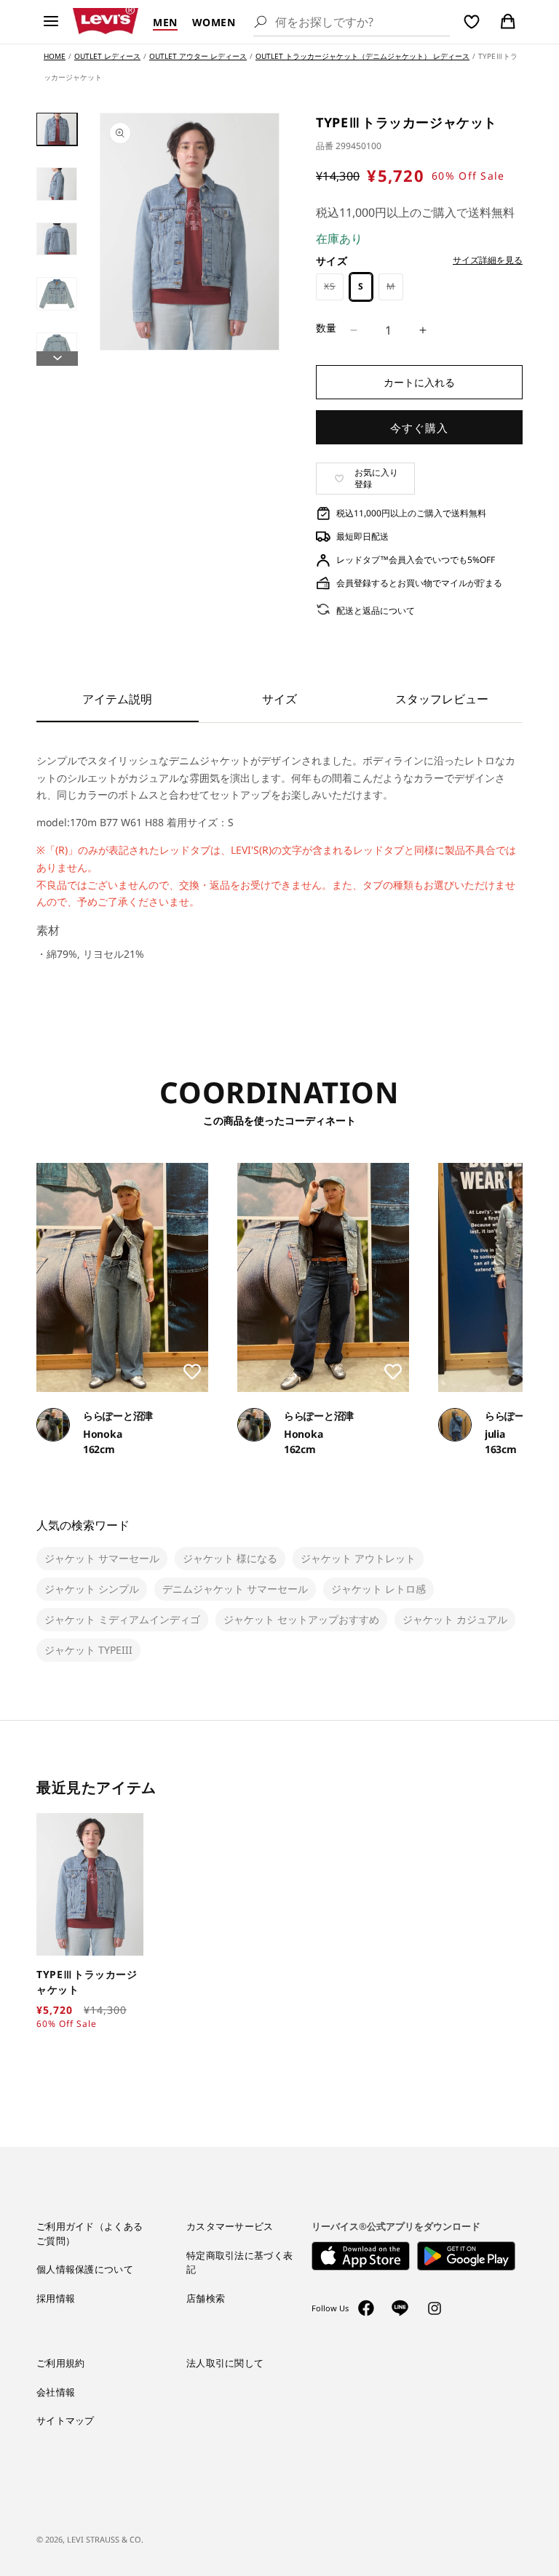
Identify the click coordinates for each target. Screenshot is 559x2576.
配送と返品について (376, 611)
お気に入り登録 (376, 478)
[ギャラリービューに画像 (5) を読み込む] (57, 349)
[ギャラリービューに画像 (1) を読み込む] (57, 129)
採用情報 (56, 2298)
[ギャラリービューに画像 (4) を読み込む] (57, 293)
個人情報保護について (85, 2269)
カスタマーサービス (230, 2226)
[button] (51, 22)
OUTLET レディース (107, 56)
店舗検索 (206, 2298)
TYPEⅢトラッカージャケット (87, 1982)
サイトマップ (66, 2420)
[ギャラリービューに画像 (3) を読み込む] (57, 239)
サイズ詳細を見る (488, 260)
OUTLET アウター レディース (198, 56)
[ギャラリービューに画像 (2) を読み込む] (57, 184)
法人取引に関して (225, 2363)
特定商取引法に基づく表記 (239, 2263)
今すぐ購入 (419, 428)
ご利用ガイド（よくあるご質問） (90, 2233)
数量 (326, 328)
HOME (55, 56)
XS (334, 290)
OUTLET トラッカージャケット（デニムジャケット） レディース (362, 56)
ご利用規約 (61, 2363)
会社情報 (56, 2392)
